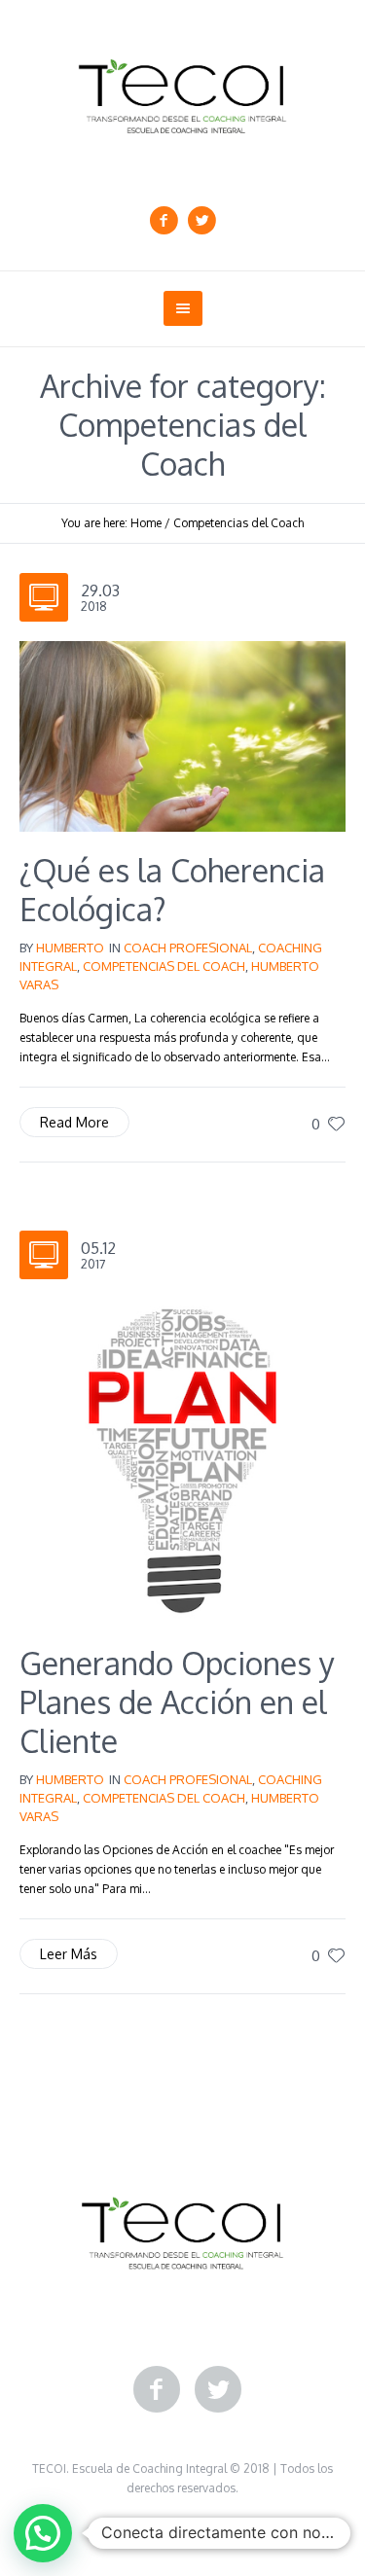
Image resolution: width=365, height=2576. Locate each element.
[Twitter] (201, 221)
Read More (74, 1122)
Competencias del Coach (238, 523)
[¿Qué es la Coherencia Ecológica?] (182, 735)
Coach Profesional (188, 948)
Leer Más (69, 1954)
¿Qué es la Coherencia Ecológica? (172, 890)
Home (146, 523)
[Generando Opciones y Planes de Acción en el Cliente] (182, 1460)
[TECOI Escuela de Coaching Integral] (182, 96)
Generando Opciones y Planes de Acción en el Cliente (177, 1702)
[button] (43, 2533)
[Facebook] (164, 221)
